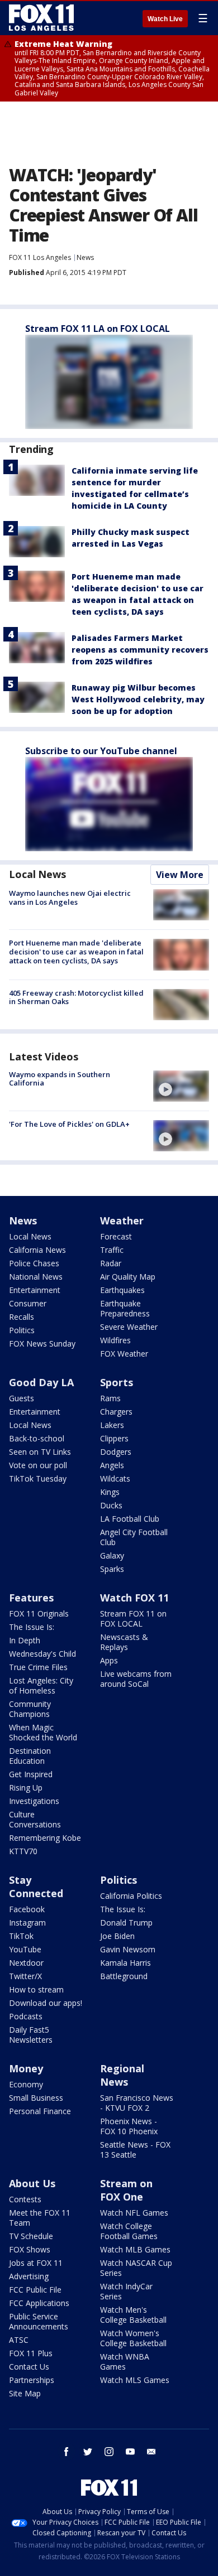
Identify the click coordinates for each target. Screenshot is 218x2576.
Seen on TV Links (40, 1452)
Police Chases (34, 1263)
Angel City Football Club (134, 1537)
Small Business (36, 2098)
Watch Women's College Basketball (133, 2338)
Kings (110, 1492)
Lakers (112, 1425)
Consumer (28, 1303)
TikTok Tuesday (38, 1478)
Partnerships (32, 2380)
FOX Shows (30, 2249)
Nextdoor (26, 1963)
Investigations (34, 1801)
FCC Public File (35, 2290)
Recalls (22, 1317)
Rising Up (26, 1788)
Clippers (114, 1438)
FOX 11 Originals (39, 1613)
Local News (37, 874)
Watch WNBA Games (125, 2362)
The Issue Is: (32, 1627)
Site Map (25, 2393)
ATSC (19, 2340)
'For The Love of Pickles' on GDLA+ (69, 1124)
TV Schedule (31, 2236)
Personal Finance (40, 2111)
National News (36, 1277)
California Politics (131, 1896)
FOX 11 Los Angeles (40, 257)
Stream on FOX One (126, 2190)
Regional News (122, 2075)
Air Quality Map (128, 1277)
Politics (22, 1330)
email (151, 2452)
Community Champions (30, 1709)
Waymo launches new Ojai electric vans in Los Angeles (70, 898)
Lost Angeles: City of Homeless (41, 1685)
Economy (26, 2084)
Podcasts (26, 2016)
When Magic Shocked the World (43, 1732)
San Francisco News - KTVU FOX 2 (137, 2103)
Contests (25, 2199)
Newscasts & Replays (124, 1642)
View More (180, 875)
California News (37, 1250)
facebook (67, 2452)
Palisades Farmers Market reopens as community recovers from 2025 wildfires (140, 650)
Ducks (111, 1505)
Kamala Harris (125, 1963)
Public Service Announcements (39, 2321)
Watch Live (165, 19)
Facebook (27, 1909)
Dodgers (116, 1452)
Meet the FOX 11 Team (40, 2218)
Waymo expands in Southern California (60, 1079)
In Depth (25, 1640)
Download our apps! (46, 2003)
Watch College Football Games (129, 2231)
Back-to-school (37, 1438)
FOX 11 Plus (31, 2353)
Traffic (112, 1250)
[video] (181, 1086)
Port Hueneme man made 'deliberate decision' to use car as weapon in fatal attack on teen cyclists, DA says (76, 951)
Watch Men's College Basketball (133, 2315)
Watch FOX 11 (134, 1598)
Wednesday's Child (42, 1654)
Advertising (29, 2276)
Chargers (116, 1412)
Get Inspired (31, 1774)
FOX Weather (124, 1354)
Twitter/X (25, 1976)
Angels (112, 1465)
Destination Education (30, 1756)
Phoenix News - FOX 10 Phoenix (129, 2126)
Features (31, 1598)
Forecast (116, 1236)
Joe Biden (117, 1936)
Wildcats (115, 1478)
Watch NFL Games (134, 2213)
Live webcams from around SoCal (136, 1679)
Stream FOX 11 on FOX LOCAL (133, 1619)
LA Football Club (130, 1519)
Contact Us (29, 2367)
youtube (130, 2452)
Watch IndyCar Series (126, 2291)
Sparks (112, 1569)
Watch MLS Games (135, 2380)
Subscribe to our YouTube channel (101, 751)
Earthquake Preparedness (125, 1308)
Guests (22, 1398)
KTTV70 (23, 1851)
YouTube (25, 1949)
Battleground (124, 1976)
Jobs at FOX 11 (36, 2263)
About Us (32, 2183)
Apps (109, 1660)
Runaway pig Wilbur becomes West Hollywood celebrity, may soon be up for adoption (138, 699)
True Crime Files (38, 1667)
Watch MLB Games (135, 2249)
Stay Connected (36, 1887)
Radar (111, 1263)
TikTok (21, 1936)
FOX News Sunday (42, 1344)
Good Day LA (41, 1382)
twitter (88, 2452)
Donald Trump (126, 1923)
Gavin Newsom (128, 1949)
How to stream (36, 1989)
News (85, 257)
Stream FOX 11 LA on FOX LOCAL (98, 329)
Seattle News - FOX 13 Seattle (135, 2150)
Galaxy (112, 1555)
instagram (109, 2452)
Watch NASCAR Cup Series (136, 2268)
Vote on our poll (38, 1465)
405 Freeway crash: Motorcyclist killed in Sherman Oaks (76, 997)
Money (26, 2068)
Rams (110, 1398)
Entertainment (35, 1290)
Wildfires (115, 1340)
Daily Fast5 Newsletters (31, 2035)
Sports (117, 1382)
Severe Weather (129, 1327)
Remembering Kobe (45, 1838)
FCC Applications (39, 2303)
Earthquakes (122, 1290)
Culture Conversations (35, 1819)
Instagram (27, 1923)
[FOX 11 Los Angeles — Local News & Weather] (41, 18)
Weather (122, 1221)
